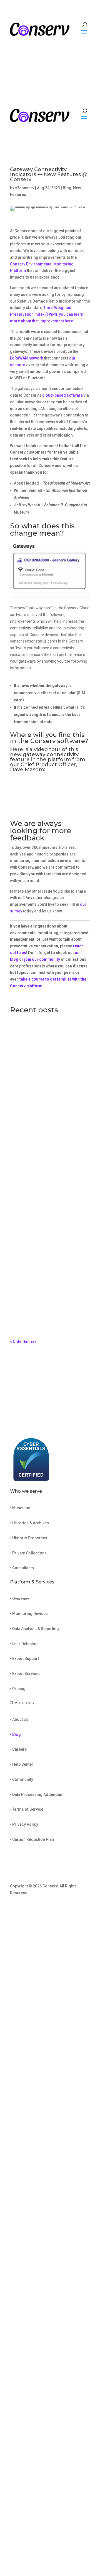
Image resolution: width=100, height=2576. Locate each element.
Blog (67, 188)
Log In (50, 57)
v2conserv (25, 188)
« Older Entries (23, 1341)
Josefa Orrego (34, 1100)
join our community (42, 959)
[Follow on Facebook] (63, 1909)
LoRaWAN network (27, 358)
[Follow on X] (52, 1909)
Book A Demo (33, 1423)
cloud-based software (62, 395)
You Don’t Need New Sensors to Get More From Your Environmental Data (48, 1090)
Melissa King (32, 1313)
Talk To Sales (67, 43)
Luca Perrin (31, 1204)
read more (25, 1108)
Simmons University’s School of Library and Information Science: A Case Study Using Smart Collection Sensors (48, 1192)
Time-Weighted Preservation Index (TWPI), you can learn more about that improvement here (47, 314)
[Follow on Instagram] (74, 1909)
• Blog (15, 1734)
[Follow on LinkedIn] (86, 1909)
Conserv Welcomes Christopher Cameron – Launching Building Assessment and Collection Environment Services (47, 1299)
